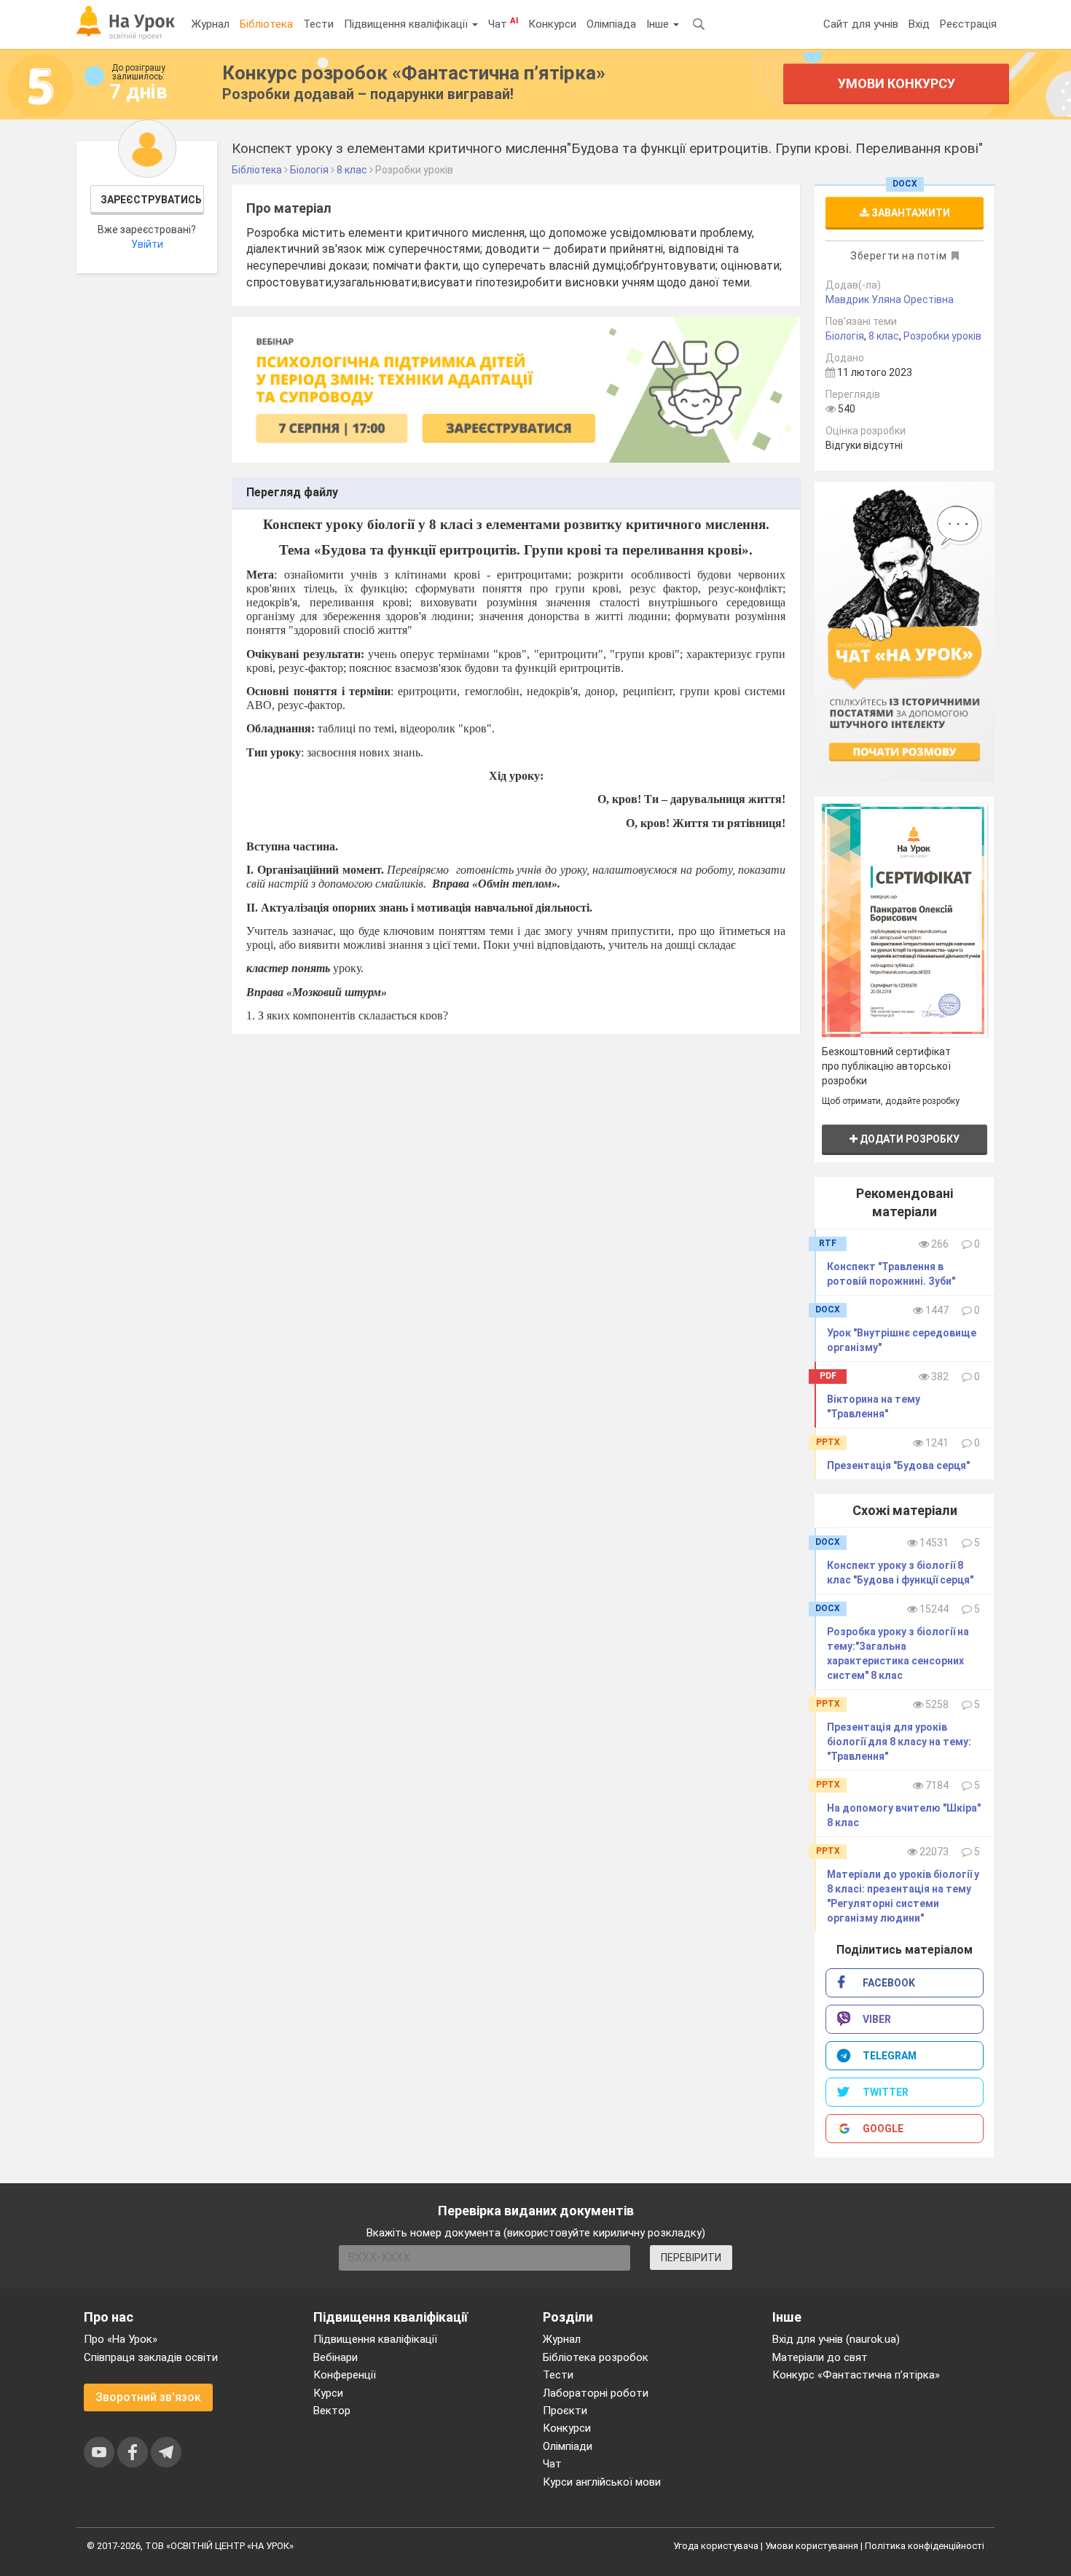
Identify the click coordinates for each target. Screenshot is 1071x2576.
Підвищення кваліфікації (407, 24)
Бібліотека (266, 24)
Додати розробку (909, 1139)
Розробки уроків (942, 336)
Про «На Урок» (121, 2339)
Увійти (147, 244)
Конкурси (552, 24)
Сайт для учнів (861, 24)
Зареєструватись (151, 200)
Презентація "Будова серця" (898, 1465)
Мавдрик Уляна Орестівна (890, 300)
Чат (503, 23)
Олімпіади (568, 2446)
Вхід (919, 24)
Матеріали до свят (820, 2357)
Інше (659, 24)
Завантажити (910, 213)
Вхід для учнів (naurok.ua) (836, 2339)
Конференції (345, 2375)
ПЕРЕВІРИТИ (691, 2258)
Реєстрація (968, 24)
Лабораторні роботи (596, 2393)
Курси (328, 2393)
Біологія (845, 336)
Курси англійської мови (602, 2482)
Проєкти (565, 2411)
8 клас (884, 336)
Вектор (332, 2411)
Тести (318, 24)
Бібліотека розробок (596, 2357)
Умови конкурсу (897, 83)
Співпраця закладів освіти (151, 2357)
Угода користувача (716, 2546)
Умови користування (812, 2546)
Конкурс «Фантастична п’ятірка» (856, 2375)
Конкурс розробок (414, 73)
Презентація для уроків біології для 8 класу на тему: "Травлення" (899, 1742)
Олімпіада (611, 24)
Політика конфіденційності (925, 2546)
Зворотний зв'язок (148, 2397)
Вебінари (336, 2357)
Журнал (211, 24)
